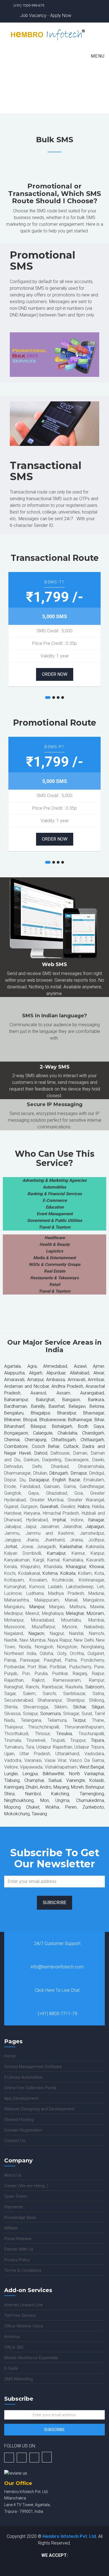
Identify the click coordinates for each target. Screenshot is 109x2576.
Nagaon (34, 1633)
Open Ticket (16, 2196)
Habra (83, 1506)
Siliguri (98, 1707)
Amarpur (34, 1380)
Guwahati (48, 1506)
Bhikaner (12, 1420)
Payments (14, 2207)
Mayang (61, 1787)
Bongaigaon (16, 1433)
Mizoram (95, 1613)
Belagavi (77, 1406)
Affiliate (11, 2228)
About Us (13, 2175)
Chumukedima (87, 1800)
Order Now (55, 674)
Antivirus (12, 2337)
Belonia (97, 1406)
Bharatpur (67, 1413)
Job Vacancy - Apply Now (46, 15)
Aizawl (80, 1366)
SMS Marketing (18, 2379)
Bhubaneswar (53, 1420)
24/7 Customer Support (57, 1943)
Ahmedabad (55, 1366)
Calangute (41, 1433)
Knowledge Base (20, 2218)
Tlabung (12, 1780)
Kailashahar (71, 1547)
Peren (68, 1807)
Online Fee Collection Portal (30, 2088)
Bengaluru (14, 1413)
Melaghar (74, 1613)
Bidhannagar (79, 1420)
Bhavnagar (94, 1413)
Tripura (97, 1740)
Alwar (97, 1373)
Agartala (12, 1366)
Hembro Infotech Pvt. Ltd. (70, 2536)
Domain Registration (23, 2130)
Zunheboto (93, 1807)
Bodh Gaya (89, 1426)
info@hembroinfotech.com (57, 1967)
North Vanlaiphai (84, 1774)
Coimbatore (16, 1446)
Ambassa (55, 1380)
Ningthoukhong (19, 1800)
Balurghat (42, 1400)
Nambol (33, 1794)
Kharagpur (76, 1567)
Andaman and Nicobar (27, 1386)
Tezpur (79, 1720)
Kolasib (95, 1780)
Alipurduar (54, 1373)
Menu (97, 56)
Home (38, 95)
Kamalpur (56, 1553)
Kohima (49, 1573)
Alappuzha (14, 1373)
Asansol (38, 1393)
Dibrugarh (58, 1473)
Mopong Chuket (22, 1807)
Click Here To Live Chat (57, 1990)
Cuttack (71, 1446)
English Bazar (65, 1480)
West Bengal (92, 1767)
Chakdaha (67, 1433)
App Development (21, 2098)
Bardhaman (16, 1406)
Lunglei (11, 1774)
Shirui (9, 1794)
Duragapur (39, 1480)
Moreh (77, 1787)
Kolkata (67, 1573)
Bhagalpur (40, 1413)
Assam (58, 1393)
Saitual (55, 1780)
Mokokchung (17, 1814)
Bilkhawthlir (51, 1774)
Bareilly (38, 1406)
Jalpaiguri (95, 1527)
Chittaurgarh (92, 1440)
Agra (29, 1366)
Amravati (75, 1380)
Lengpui (30, 1774)
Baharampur (16, 1400)
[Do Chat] (47, 2457)
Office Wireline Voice (24, 2326)
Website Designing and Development (39, 2109)
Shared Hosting (19, 2120)
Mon (42, 1800)
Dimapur (78, 1473)
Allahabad (80, 1373)
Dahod (41, 1453)
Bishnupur (95, 1787)
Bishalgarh (59, 1426)
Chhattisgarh (61, 1440)
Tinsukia (64, 1734)
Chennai (12, 1440)
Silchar (79, 1707)
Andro (46, 1787)
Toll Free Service (20, 2315)
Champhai (32, 1780)
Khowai (95, 1567)
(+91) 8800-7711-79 (57, 2014)
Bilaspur (38, 1426)
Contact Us (15, 2141)
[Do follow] (9, 2458)
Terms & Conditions (23, 2270)
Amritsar (96, 1380)
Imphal (59, 1520)
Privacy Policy (17, 2260)
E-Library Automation (23, 2077)
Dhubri (32, 1787)
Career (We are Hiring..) (26, 2186)
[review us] (16, 2473)
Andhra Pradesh (66, 1386)
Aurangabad (87, 1393)
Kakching (60, 1794)
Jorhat (11, 1547)
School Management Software (33, 2067)
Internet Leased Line (24, 2305)
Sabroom (95, 1687)
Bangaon (68, 1400)
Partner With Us (19, 2249)
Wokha (50, 1807)
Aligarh (34, 1373)
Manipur (37, 1607)
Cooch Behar (46, 1446)
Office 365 (14, 2347)
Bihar (98, 1420)
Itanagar (96, 1520)
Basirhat (55, 1406)
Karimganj (14, 1787)
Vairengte (74, 1780)
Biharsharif (14, 1426)
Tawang (39, 1814)
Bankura (96, 1400)
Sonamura (50, 1714)
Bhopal (30, 1420)
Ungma (60, 1800)
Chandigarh (93, 1433)
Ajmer (98, 1366)
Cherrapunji (35, 1440)
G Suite (11, 2368)
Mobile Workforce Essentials (31, 2358)
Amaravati (14, 1380)
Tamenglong (92, 1794)
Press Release (18, 2239)
